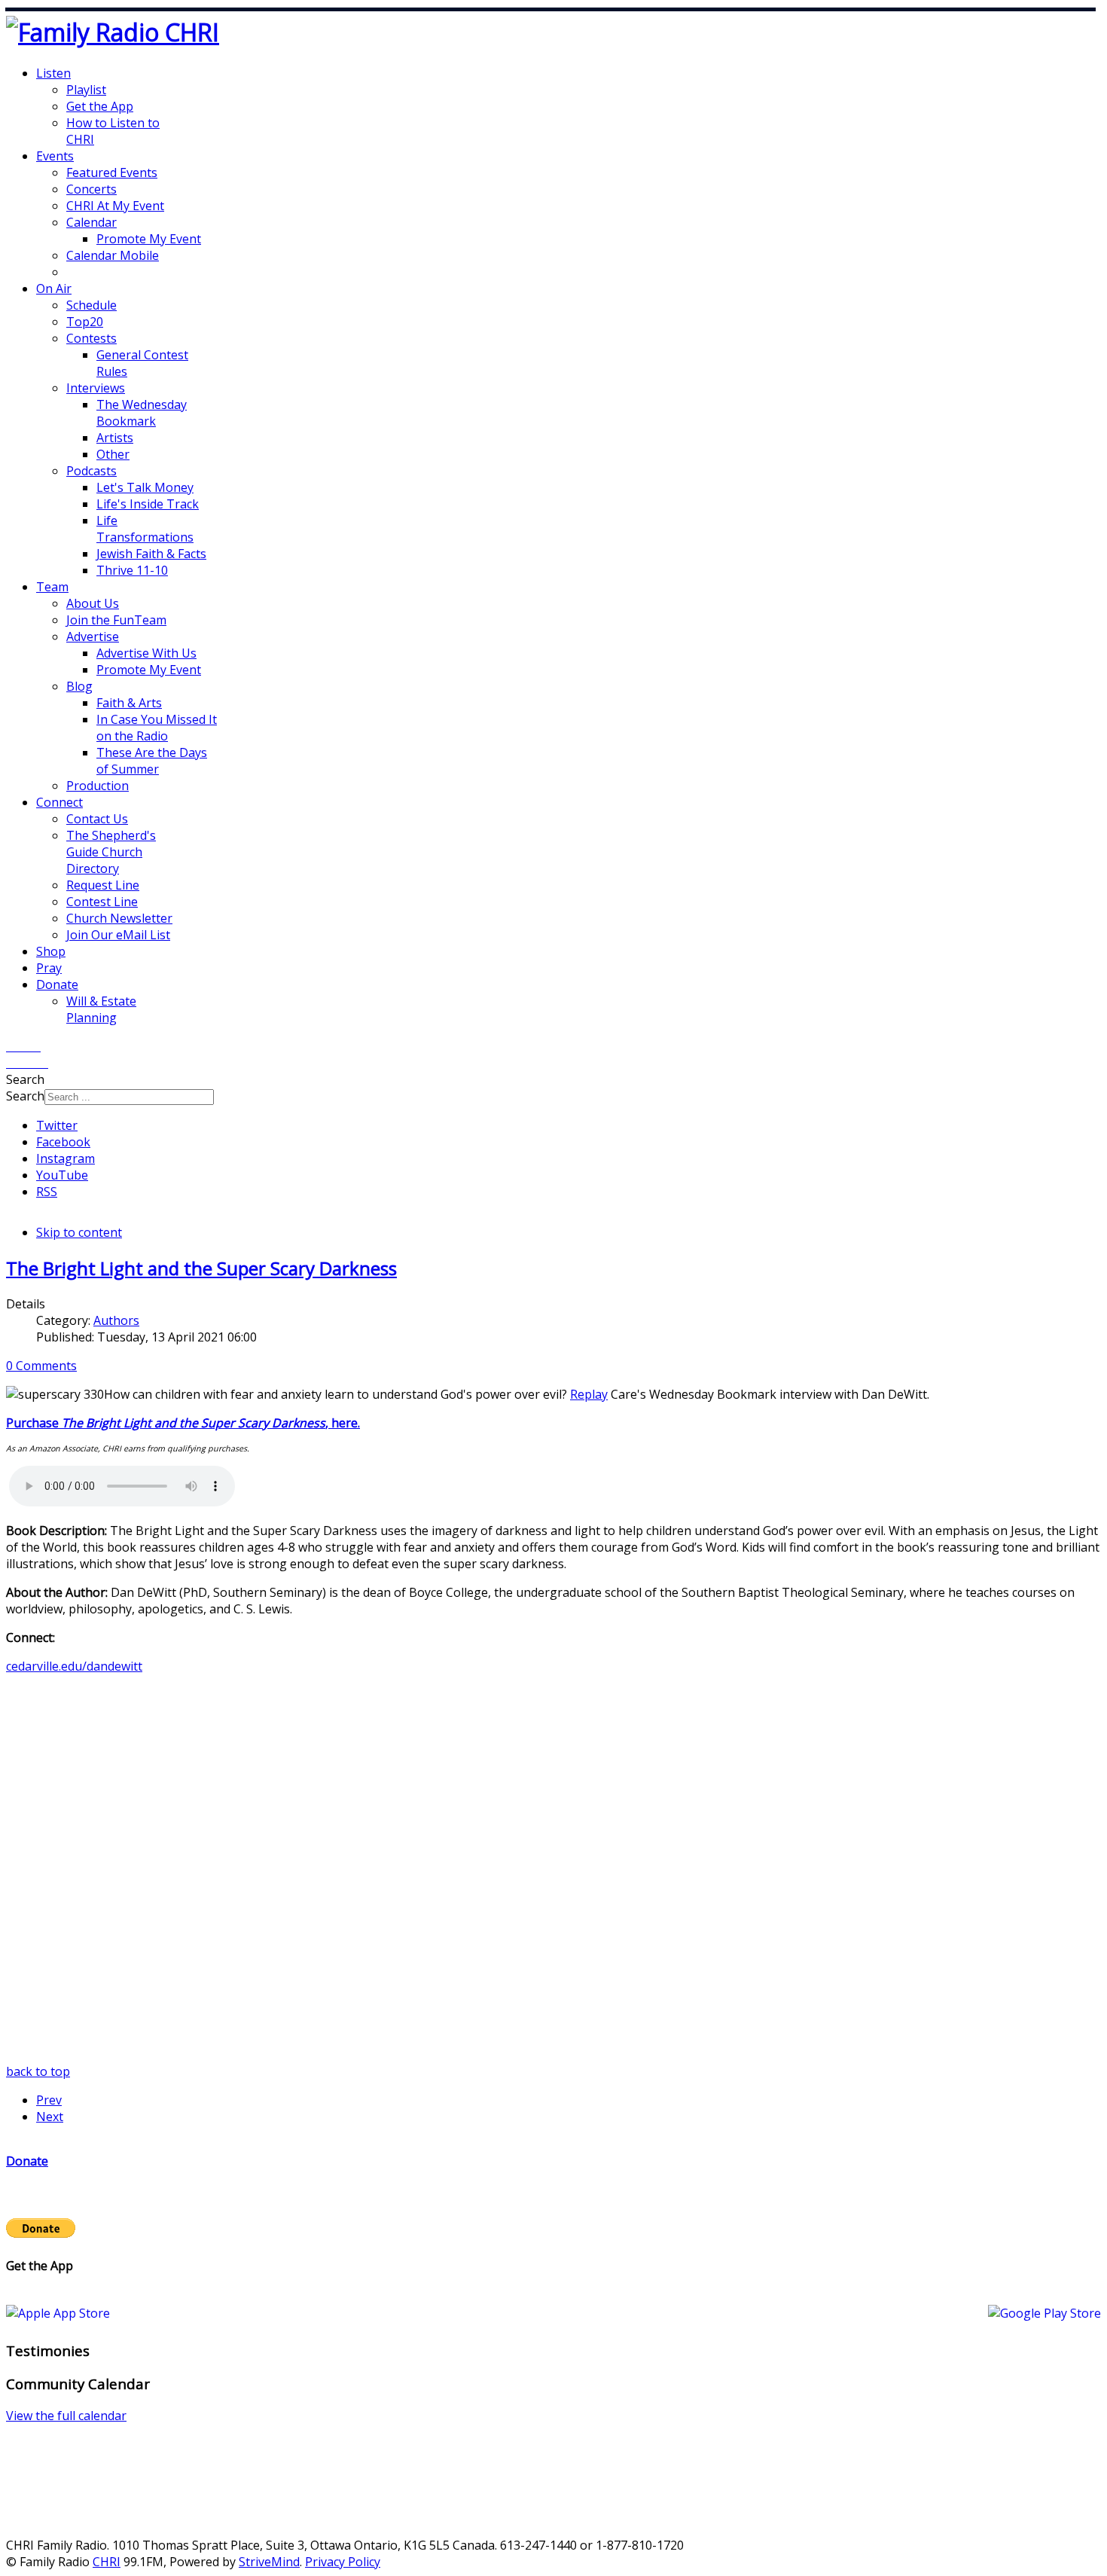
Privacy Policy (343, 2562)
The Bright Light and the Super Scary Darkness (201, 1268)
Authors (116, 1320)
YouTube (62, 1175)
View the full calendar (66, 2416)
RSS (47, 1192)
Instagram (66, 1158)
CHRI (107, 2562)
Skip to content (79, 1232)
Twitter (57, 1125)
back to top (38, 2071)
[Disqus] (553, 1875)
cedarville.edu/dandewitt (74, 1666)
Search (25, 1096)
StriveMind (269, 2562)
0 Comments (41, 1366)
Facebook (63, 1142)
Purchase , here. (183, 1423)
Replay (589, 1394)
